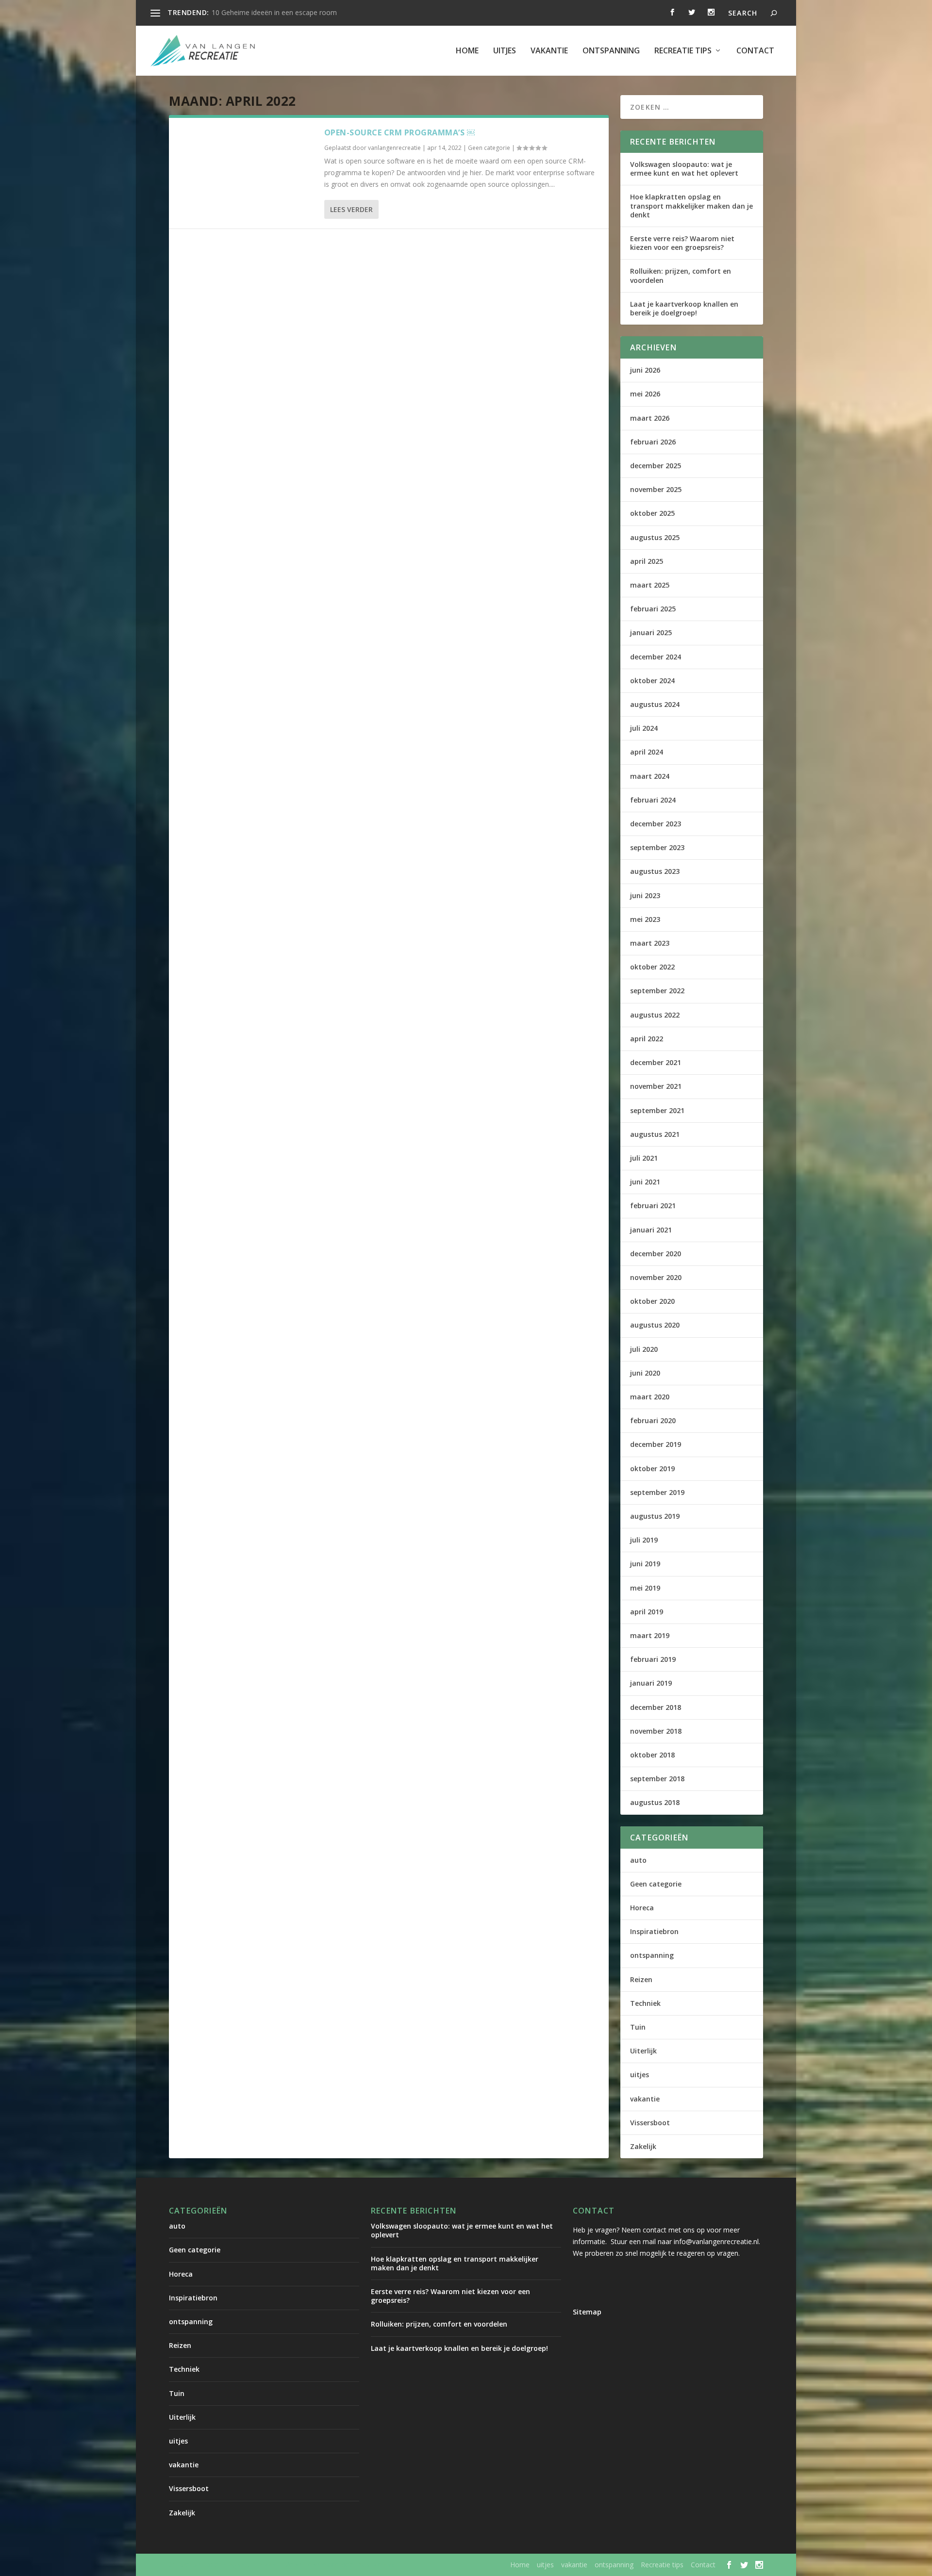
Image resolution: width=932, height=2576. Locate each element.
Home (467, 51)
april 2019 (647, 1612)
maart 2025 (650, 585)
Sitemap (587, 2312)
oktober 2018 (652, 1755)
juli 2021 (644, 1158)
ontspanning (611, 51)
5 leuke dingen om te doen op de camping (278, 12)
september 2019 (657, 1492)
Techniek (645, 2003)
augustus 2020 (655, 1325)
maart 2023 (650, 943)
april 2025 (647, 561)
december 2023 (656, 824)
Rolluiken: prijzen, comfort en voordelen (681, 275)
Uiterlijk (643, 2051)
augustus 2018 (655, 1802)
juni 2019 (645, 1564)
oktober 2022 (652, 967)
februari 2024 (653, 800)
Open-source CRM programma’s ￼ (399, 132)
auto (638, 1860)
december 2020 (656, 1254)
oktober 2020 (652, 1301)
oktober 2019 (652, 1468)
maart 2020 (650, 1397)
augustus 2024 (655, 704)
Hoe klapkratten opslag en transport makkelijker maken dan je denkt (691, 205)
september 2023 (657, 847)
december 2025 (656, 466)
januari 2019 (651, 1683)
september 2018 (657, 1779)
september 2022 (657, 991)
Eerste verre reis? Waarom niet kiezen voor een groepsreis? (682, 243)
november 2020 (656, 1277)
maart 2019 (650, 1635)
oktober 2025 (652, 513)
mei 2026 (645, 394)
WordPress (376, 2565)
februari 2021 (653, 1206)
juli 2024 (644, 728)
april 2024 (647, 752)
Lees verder (351, 209)
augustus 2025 (655, 537)
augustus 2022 (655, 1015)
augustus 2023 (655, 871)
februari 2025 (653, 609)
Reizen (641, 1979)
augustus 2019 (655, 1516)
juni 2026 (645, 370)
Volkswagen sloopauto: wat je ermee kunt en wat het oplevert (684, 169)
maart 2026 (650, 418)
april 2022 (647, 1039)
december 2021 (656, 1062)
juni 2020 (645, 1373)
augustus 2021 (655, 1134)
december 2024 (656, 657)
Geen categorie (489, 148)
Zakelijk (643, 2146)
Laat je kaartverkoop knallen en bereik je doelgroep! (684, 308)
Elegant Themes (250, 2565)
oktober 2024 (652, 681)
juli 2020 (644, 1349)
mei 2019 (645, 1588)
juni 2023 (645, 895)
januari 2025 (651, 632)
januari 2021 (651, 1230)
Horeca (642, 1908)
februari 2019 (653, 1659)
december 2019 (656, 1444)
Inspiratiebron (654, 1931)
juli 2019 (644, 1540)
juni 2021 (645, 1182)
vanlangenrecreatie (394, 148)
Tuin (638, 2027)
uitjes (505, 51)
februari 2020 (653, 1420)
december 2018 (656, 1707)
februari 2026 (653, 442)
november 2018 (656, 1731)
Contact (755, 51)
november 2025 (656, 489)
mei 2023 (645, 919)
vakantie (549, 51)
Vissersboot (650, 2123)
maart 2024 (650, 776)
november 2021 (656, 1086)
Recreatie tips (683, 51)
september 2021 (657, 1110)
